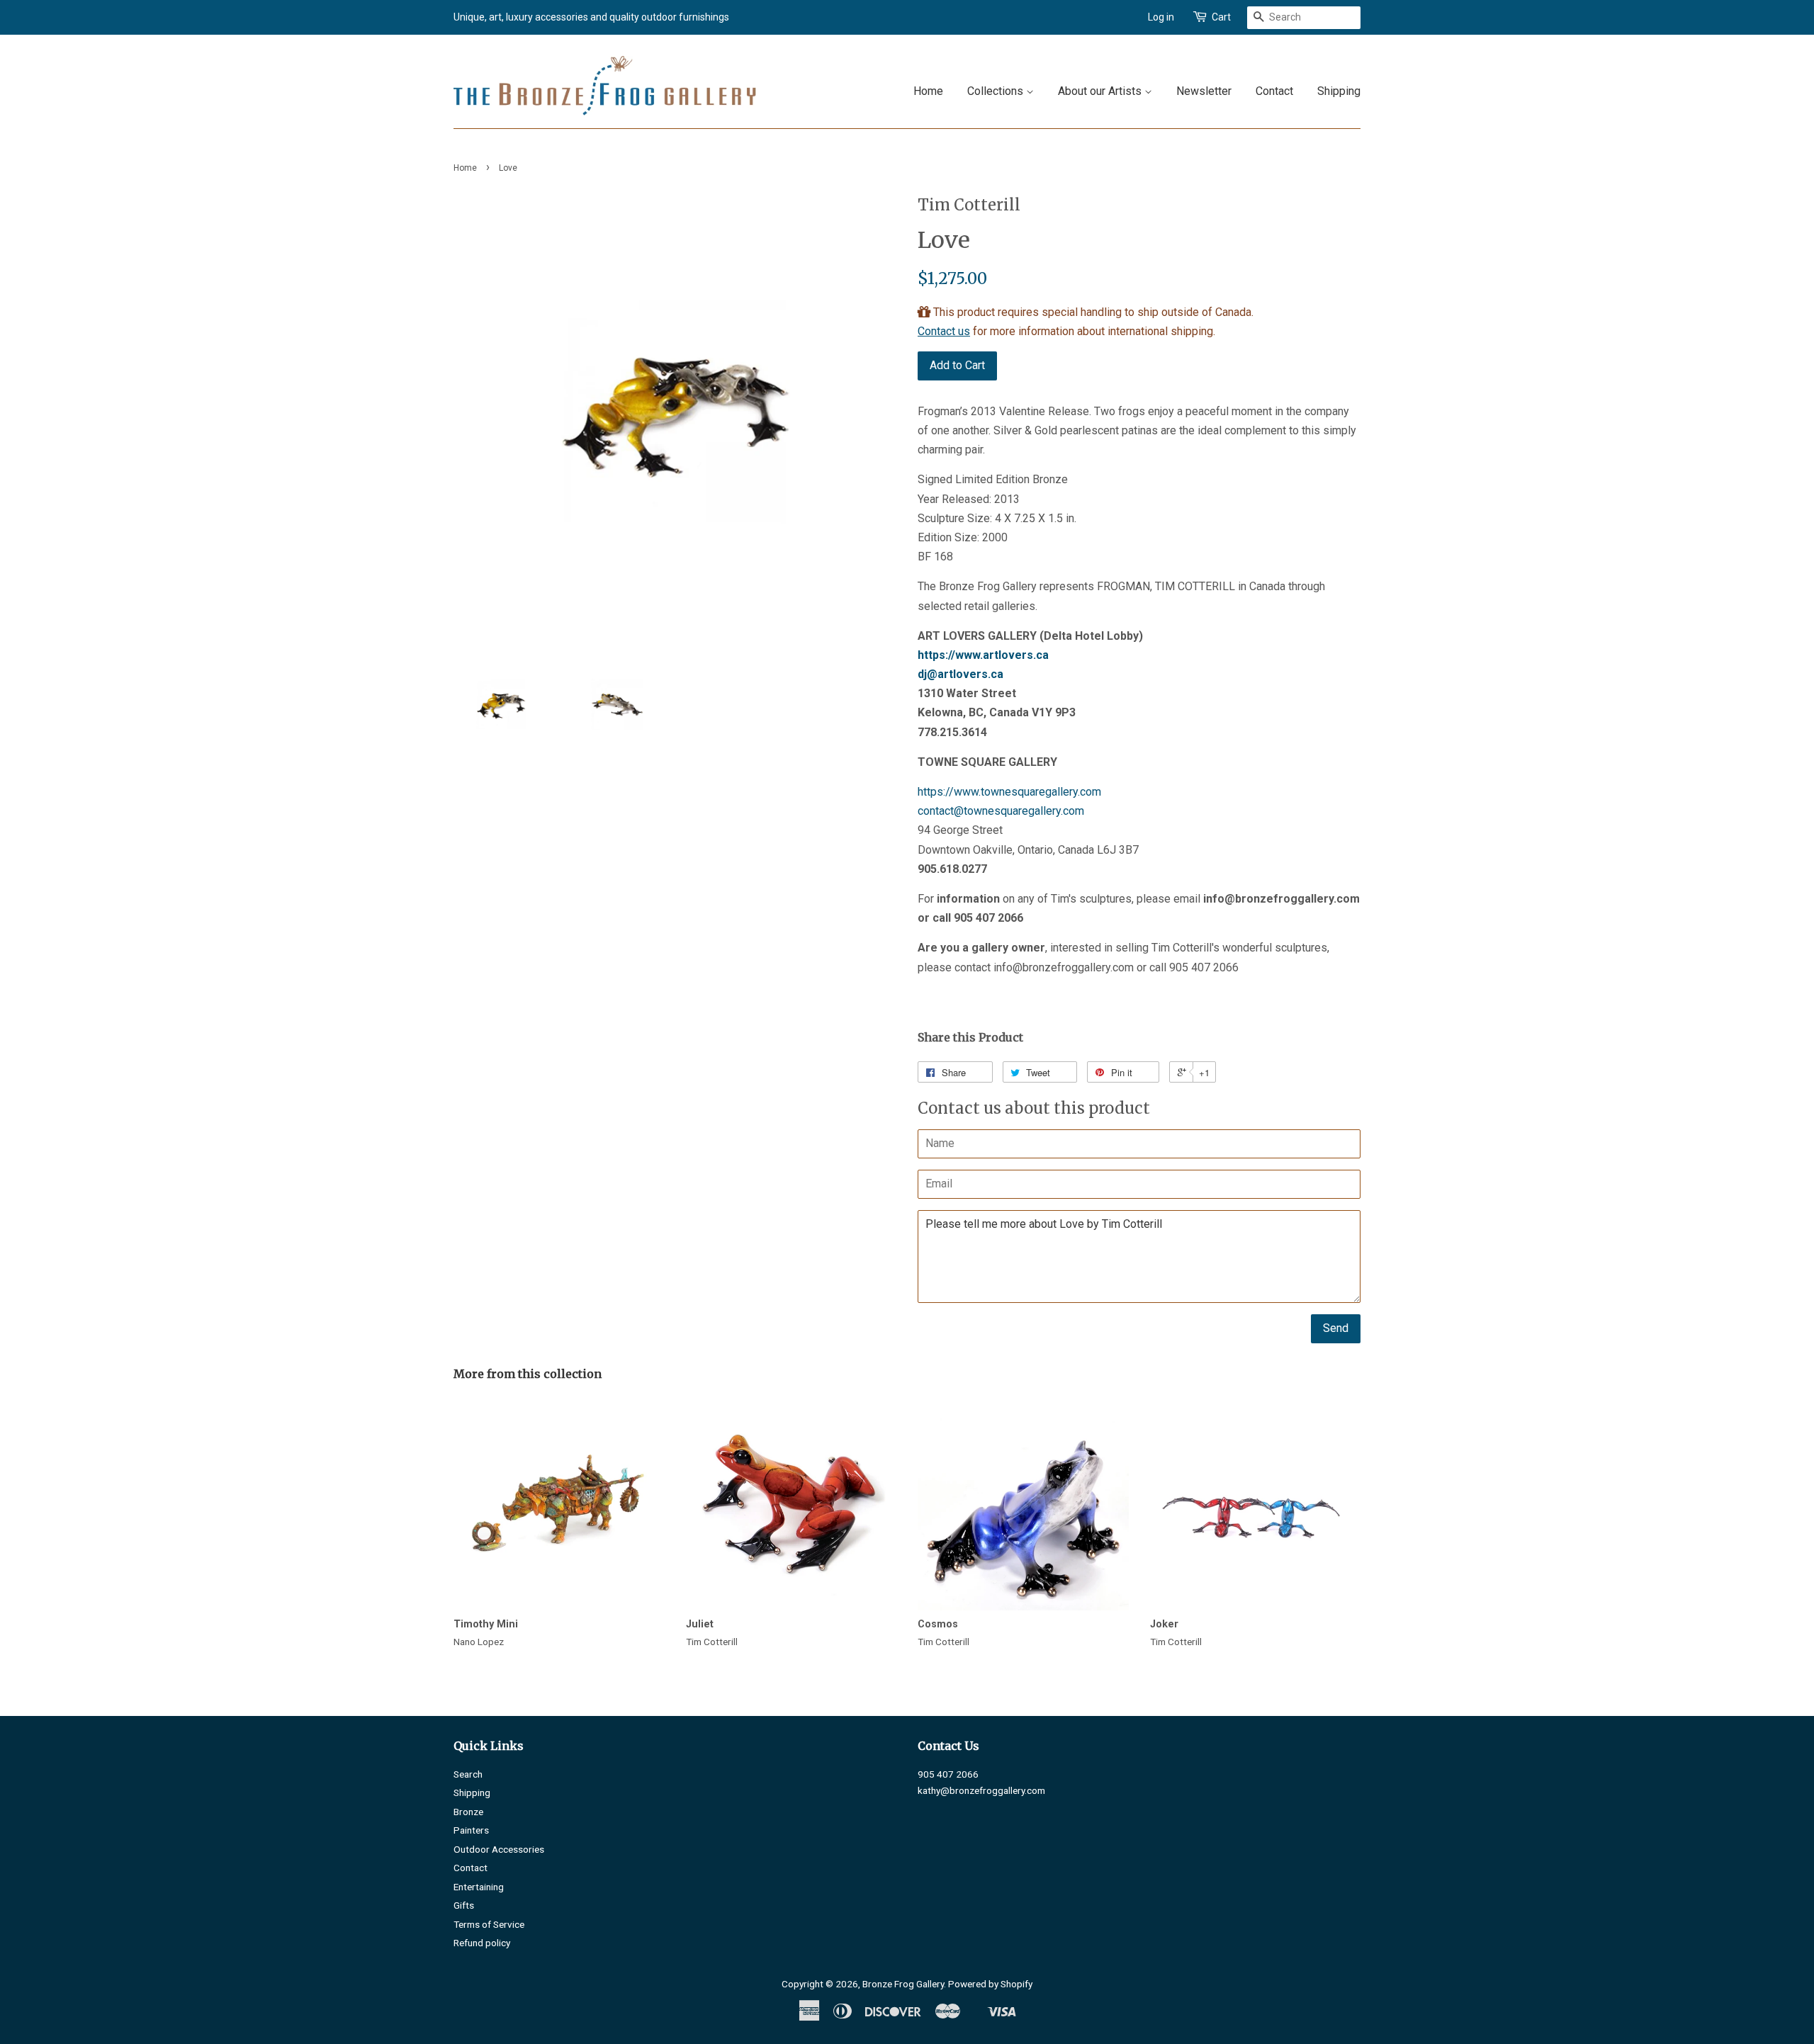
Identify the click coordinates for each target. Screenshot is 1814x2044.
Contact (1274, 91)
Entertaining (479, 1887)
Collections (997, 91)
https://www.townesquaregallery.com (1009, 792)
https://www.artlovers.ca (983, 655)
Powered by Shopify (990, 1984)
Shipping (1339, 91)
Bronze (468, 1812)
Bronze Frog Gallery (903, 1984)
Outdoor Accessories (499, 1849)
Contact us (944, 331)
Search (468, 1774)
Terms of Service (489, 1924)
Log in (1161, 17)
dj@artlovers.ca (960, 674)
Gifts (464, 1905)
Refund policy (482, 1943)
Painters (471, 1830)
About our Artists (1101, 91)
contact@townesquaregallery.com (1001, 811)
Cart (1221, 17)
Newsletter (1204, 91)
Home (928, 91)
